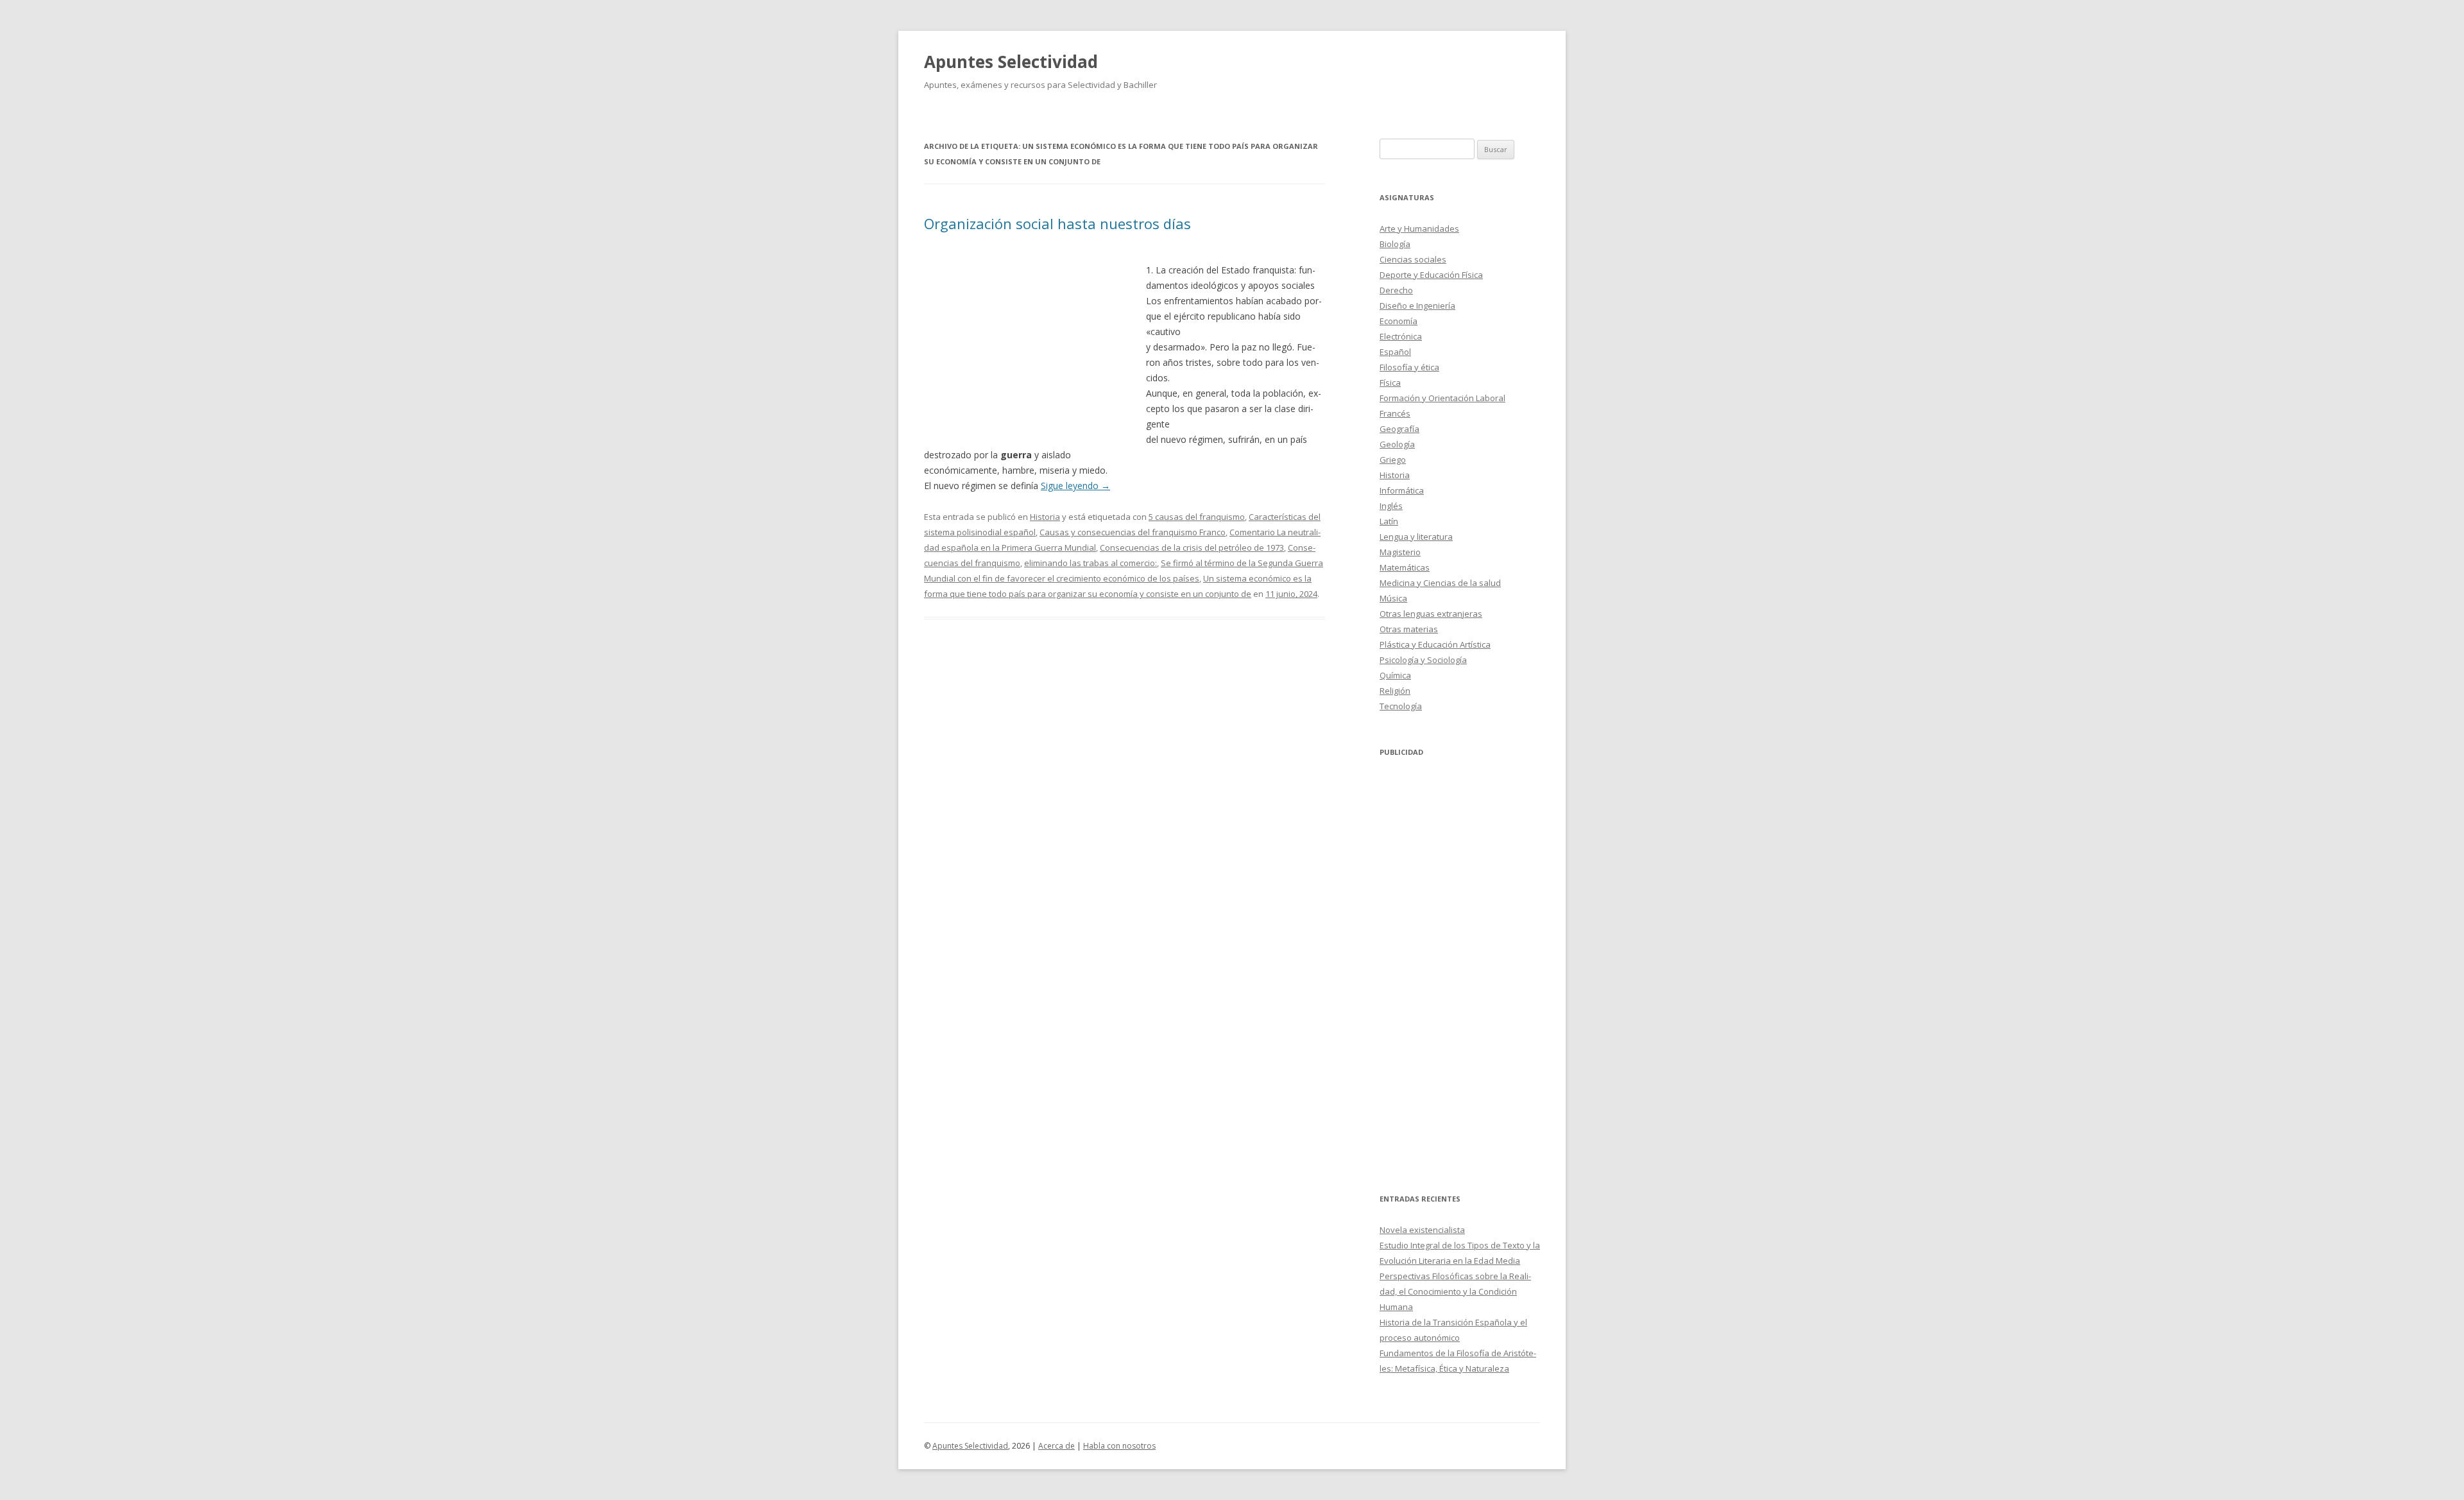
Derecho (1396, 290)
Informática (1402, 490)
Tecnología (1401, 706)
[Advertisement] (1035, 340)
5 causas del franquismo (1197, 517)
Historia (1045, 517)
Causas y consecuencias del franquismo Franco (1133, 532)
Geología (1397, 444)
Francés (1395, 413)
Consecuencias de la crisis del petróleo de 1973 (1192, 547)
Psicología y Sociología (1423, 660)
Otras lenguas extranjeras (1431, 614)
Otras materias (1409, 629)
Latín (1389, 521)
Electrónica (1401, 336)
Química (1395, 675)
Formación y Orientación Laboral (1442, 398)
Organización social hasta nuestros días (1057, 223)
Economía (1399, 321)
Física (1390, 383)
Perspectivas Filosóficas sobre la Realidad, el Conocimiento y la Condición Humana (1455, 1291)
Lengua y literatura (1416, 537)
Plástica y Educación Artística (1435, 644)
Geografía (1399, 429)
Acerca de (1057, 1446)
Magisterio (1400, 552)
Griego (1393, 460)
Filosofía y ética (1409, 367)
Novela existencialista (1422, 1230)
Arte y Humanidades (1419, 228)
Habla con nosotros (1119, 1446)
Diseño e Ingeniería (1417, 306)
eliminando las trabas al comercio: (1091, 563)
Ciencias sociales (1413, 259)
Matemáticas (1405, 567)
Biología (1395, 244)
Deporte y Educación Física (1431, 275)
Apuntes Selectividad (1011, 62)
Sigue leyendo (1075, 486)
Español (1395, 352)
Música (1393, 598)
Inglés (1391, 506)
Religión (1395, 691)
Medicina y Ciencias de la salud (1440, 583)
